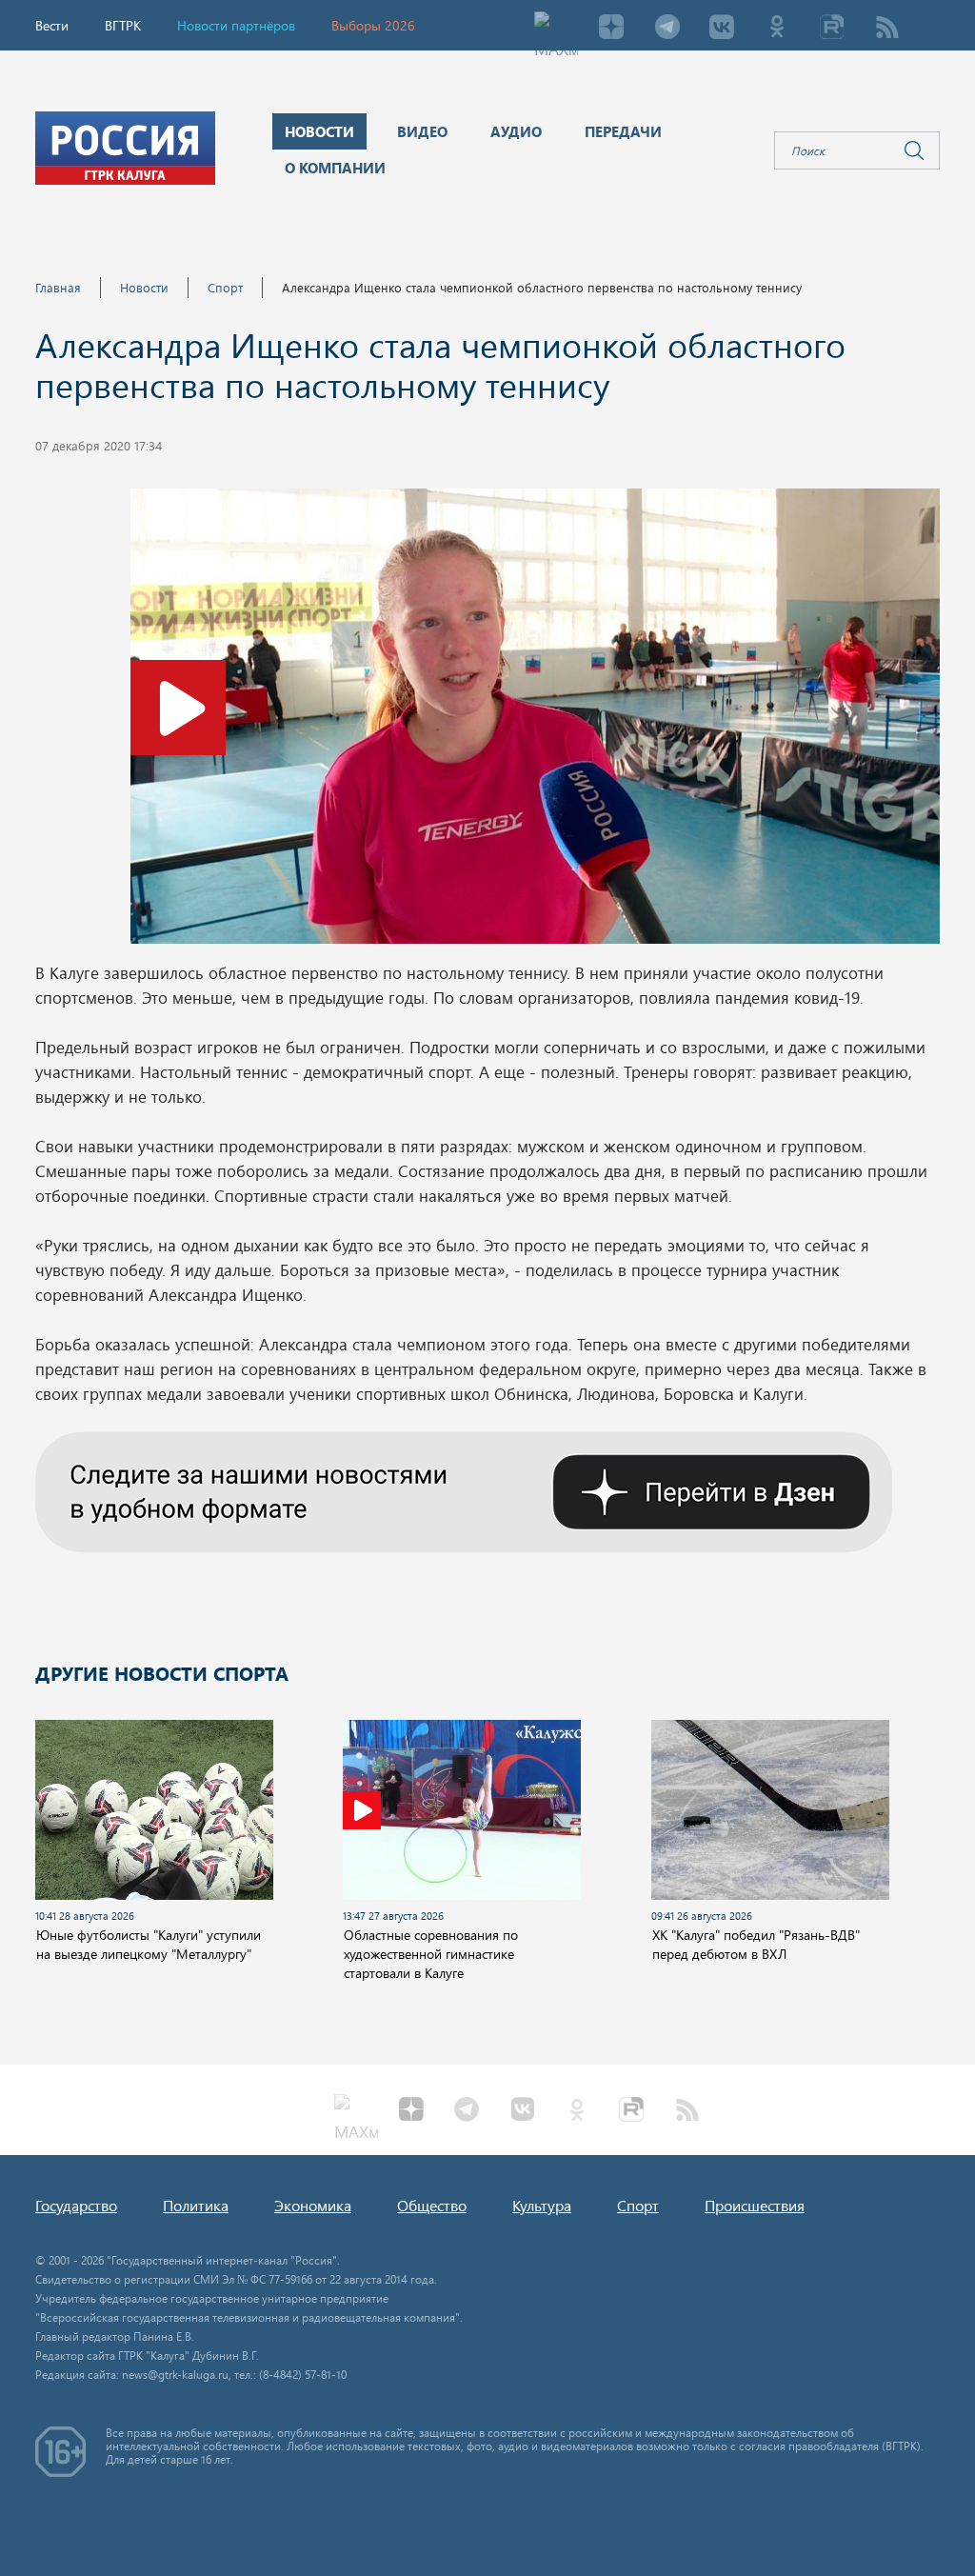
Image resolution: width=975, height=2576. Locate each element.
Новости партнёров (236, 25)
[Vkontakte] (722, 29)
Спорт (225, 287)
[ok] (777, 29)
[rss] (887, 29)
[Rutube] (832, 29)
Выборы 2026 (373, 25)
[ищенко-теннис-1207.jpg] (535, 722)
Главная (58, 287)
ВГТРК (123, 25)
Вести (52, 25)
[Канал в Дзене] (464, 1489)
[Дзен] (611, 29)
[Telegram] (667, 29)
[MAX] (556, 29)
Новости (144, 287)
